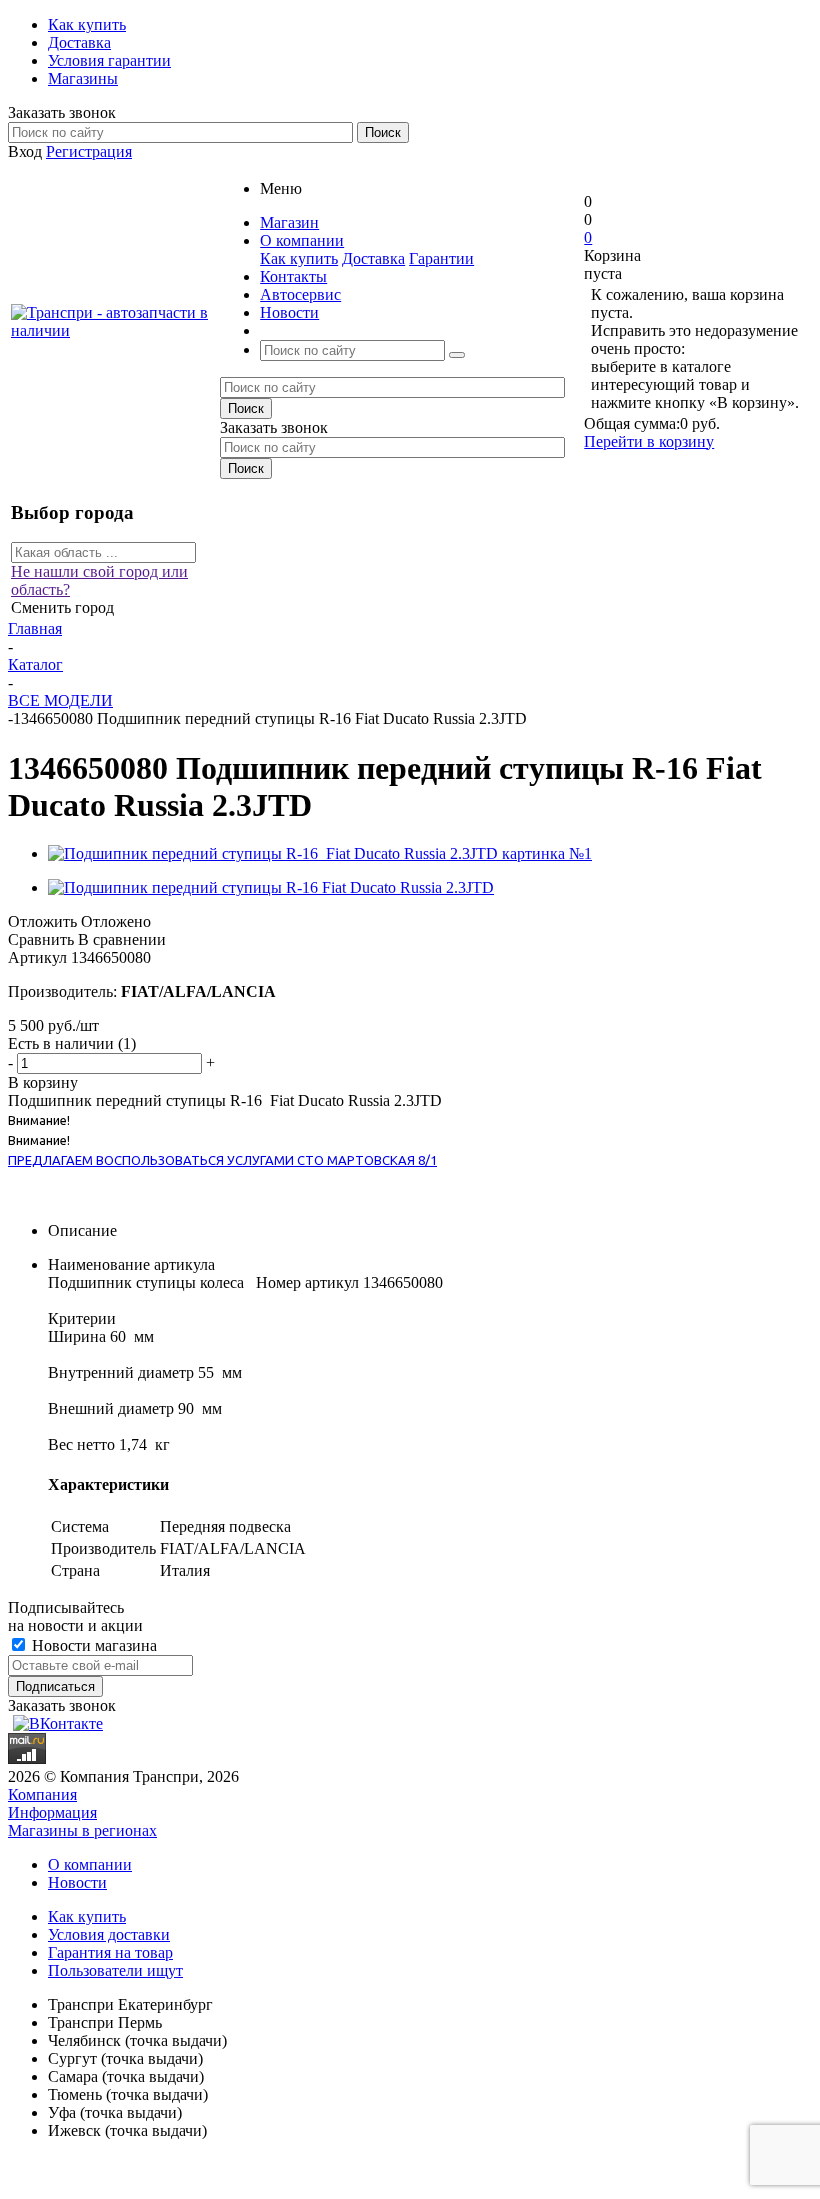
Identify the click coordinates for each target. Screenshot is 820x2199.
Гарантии (441, 258)
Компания (42, 1794)
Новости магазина (92, 1645)
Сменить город (62, 607)
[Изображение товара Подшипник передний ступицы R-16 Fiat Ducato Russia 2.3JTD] (271, 887)
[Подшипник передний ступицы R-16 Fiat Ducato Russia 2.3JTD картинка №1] (320, 853)
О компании (90, 1864)
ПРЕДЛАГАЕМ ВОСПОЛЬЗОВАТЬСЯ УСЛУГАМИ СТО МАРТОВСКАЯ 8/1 (222, 1160)
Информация (52, 1812)
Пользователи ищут (115, 1970)
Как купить (299, 258)
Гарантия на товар (110, 1952)
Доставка (373, 258)
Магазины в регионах (82, 1830)
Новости (77, 1882)
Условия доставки (109, 1934)
